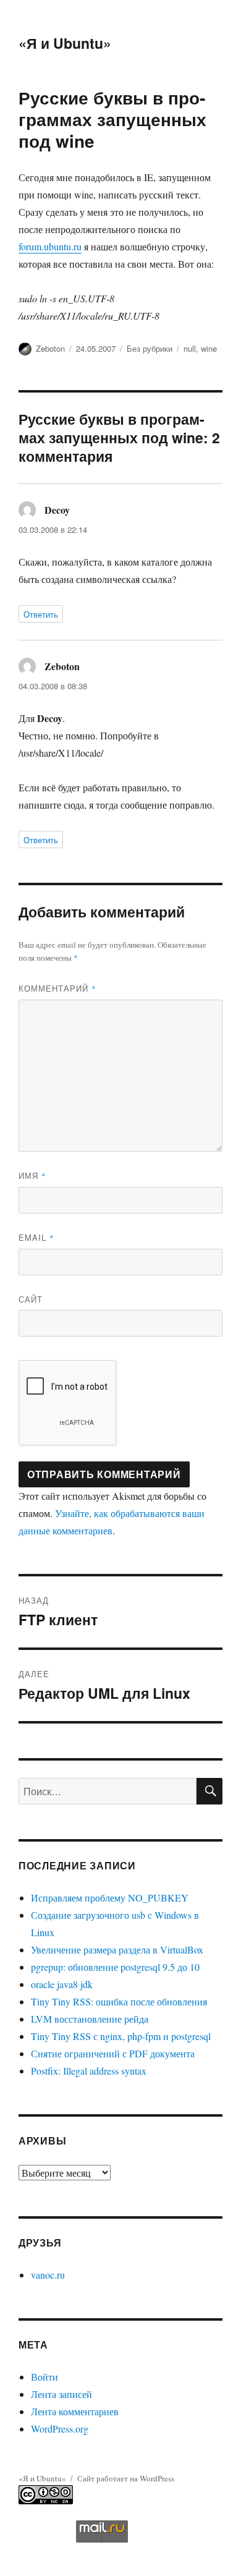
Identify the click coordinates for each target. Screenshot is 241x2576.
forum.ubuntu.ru (50, 246)
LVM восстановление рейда (90, 2019)
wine (209, 348)
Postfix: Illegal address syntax (89, 2071)
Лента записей (61, 2394)
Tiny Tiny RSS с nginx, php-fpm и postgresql (121, 2036)
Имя (32, 1175)
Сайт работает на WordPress (126, 2478)
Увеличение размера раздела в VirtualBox (117, 1949)
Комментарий (57, 988)
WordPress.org (60, 2429)
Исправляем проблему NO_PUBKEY (110, 1898)
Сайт (31, 1299)
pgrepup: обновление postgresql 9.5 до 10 (115, 1967)
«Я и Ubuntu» (65, 43)
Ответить (41, 614)
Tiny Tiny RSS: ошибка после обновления (119, 2001)
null (190, 348)
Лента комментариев (75, 2411)
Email (36, 1237)
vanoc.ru (48, 2275)
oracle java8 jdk (62, 1984)
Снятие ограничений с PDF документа (113, 2053)
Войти (44, 2377)
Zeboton (50, 348)
